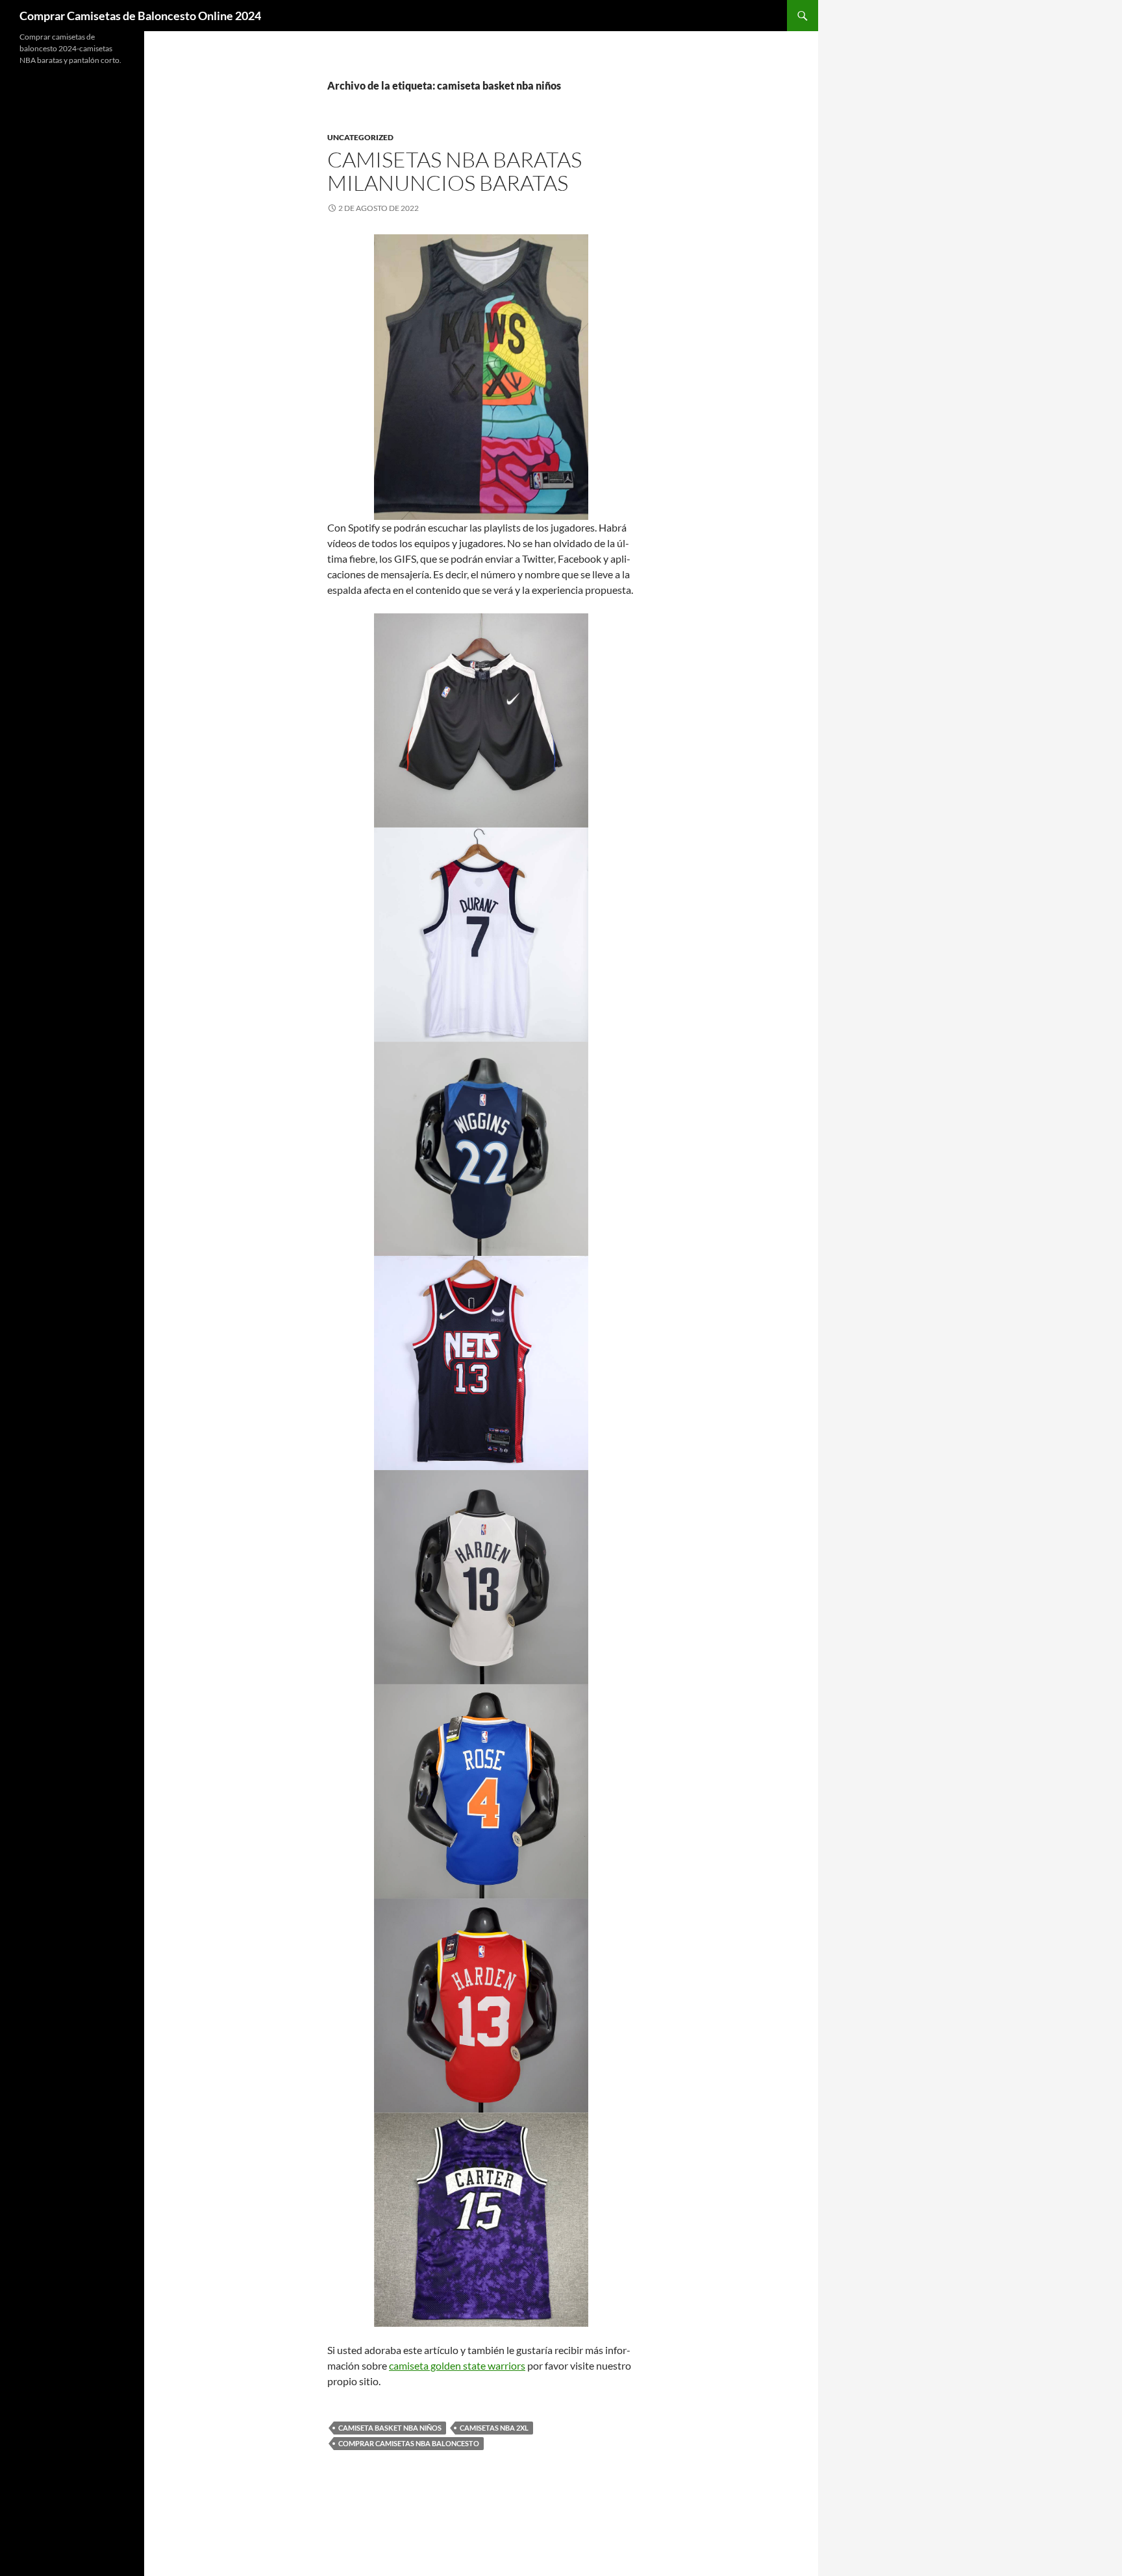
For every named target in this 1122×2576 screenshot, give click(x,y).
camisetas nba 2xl (494, 2428)
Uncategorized (360, 137)
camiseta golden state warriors (457, 2365)
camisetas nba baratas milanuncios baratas (455, 171)
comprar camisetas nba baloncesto (409, 2443)
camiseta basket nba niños (390, 2428)
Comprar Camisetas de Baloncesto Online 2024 (140, 16)
